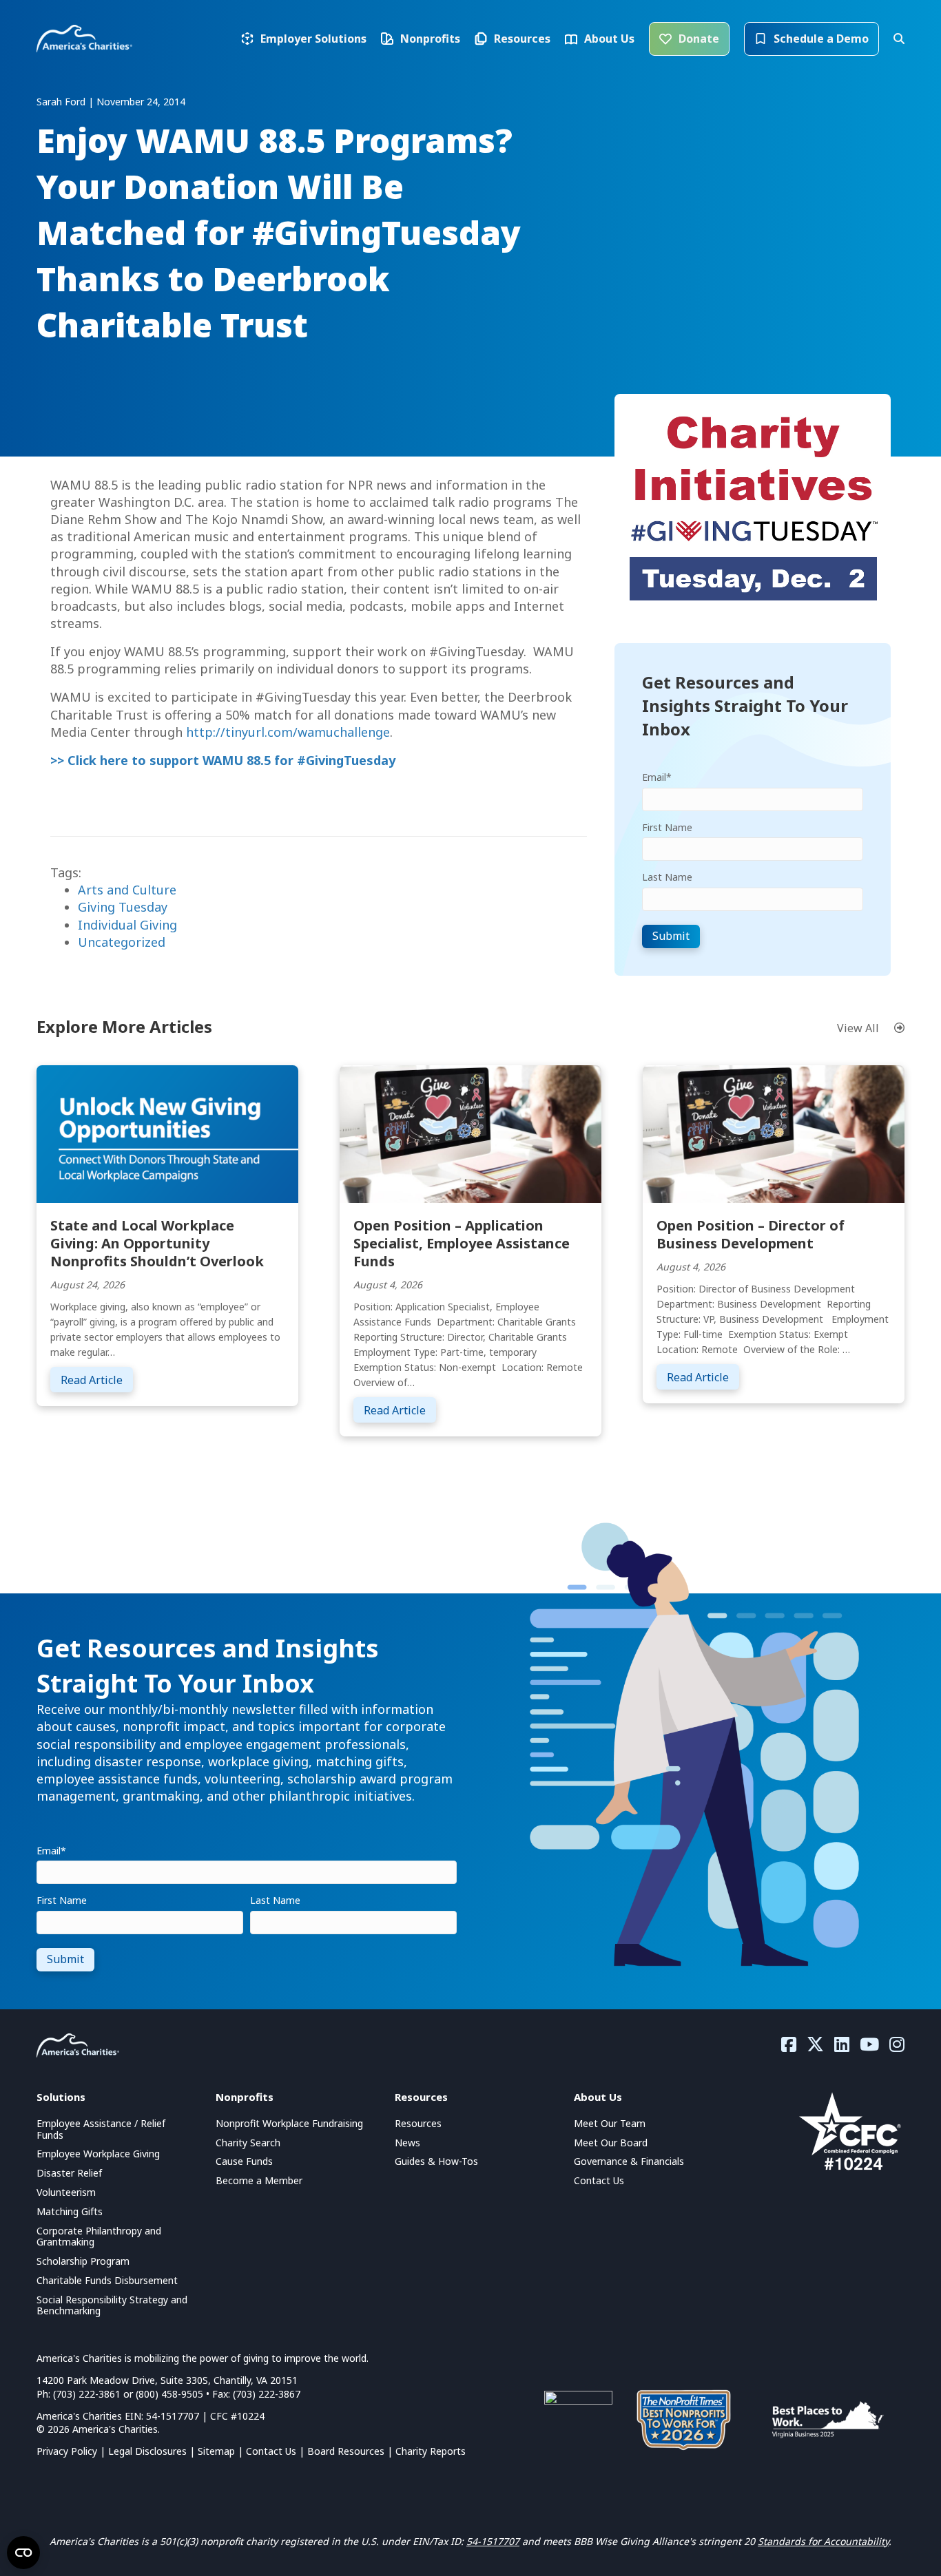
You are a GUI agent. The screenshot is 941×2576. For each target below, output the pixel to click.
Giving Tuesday (123, 907)
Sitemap (216, 2451)
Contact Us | (277, 2451)
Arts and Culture (127, 890)
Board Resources (346, 2451)
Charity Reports (431, 2451)
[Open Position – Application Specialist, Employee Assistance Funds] (470, 1133)
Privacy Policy (67, 2451)
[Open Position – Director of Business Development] (774, 1133)
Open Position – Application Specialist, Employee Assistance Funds (462, 1243)
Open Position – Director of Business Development (751, 1234)
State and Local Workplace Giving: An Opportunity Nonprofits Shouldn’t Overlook (157, 1243)
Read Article (97, 1380)
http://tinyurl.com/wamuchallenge (288, 732)
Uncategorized (122, 942)
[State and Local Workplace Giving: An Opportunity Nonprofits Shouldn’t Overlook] (167, 1133)
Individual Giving (127, 925)
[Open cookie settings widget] (23, 2553)
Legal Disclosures (147, 2451)
